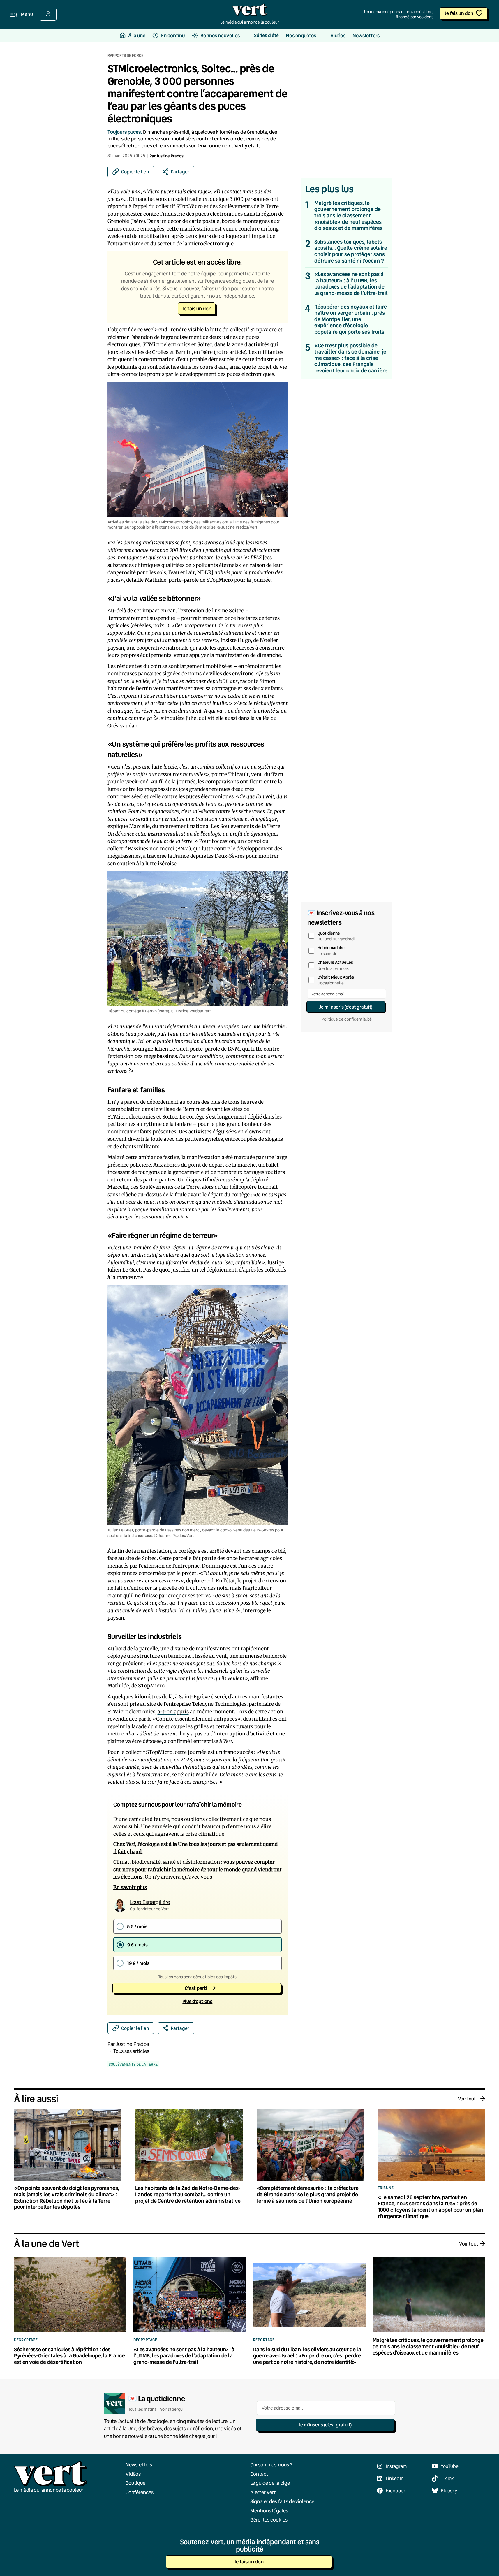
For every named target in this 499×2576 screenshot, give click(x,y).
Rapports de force (125, 55)
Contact (259, 2474)
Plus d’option (197, 2001)
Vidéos (133, 2474)
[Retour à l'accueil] (250, 11)
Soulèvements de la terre (133, 2064)
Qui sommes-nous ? (271, 2465)
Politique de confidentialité (347, 1019)
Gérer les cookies (269, 2520)
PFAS (256, 558)
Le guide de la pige (270, 2483)
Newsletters (139, 2465)
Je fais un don (459, 13)
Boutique (135, 2483)
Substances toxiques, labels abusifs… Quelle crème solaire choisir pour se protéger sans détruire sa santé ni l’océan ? (351, 251)
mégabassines (161, 789)
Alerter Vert (263, 2492)
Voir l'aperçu (171, 2409)
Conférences (140, 2492)
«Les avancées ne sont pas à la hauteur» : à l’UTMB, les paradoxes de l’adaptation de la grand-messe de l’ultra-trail (351, 284)
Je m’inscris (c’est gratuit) (346, 1007)
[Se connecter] (48, 14)
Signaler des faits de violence (282, 2501)
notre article (230, 352)
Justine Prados (170, 156)
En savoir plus (130, 1887)
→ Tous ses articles (128, 2051)
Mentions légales (269, 2511)
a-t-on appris (173, 1712)
